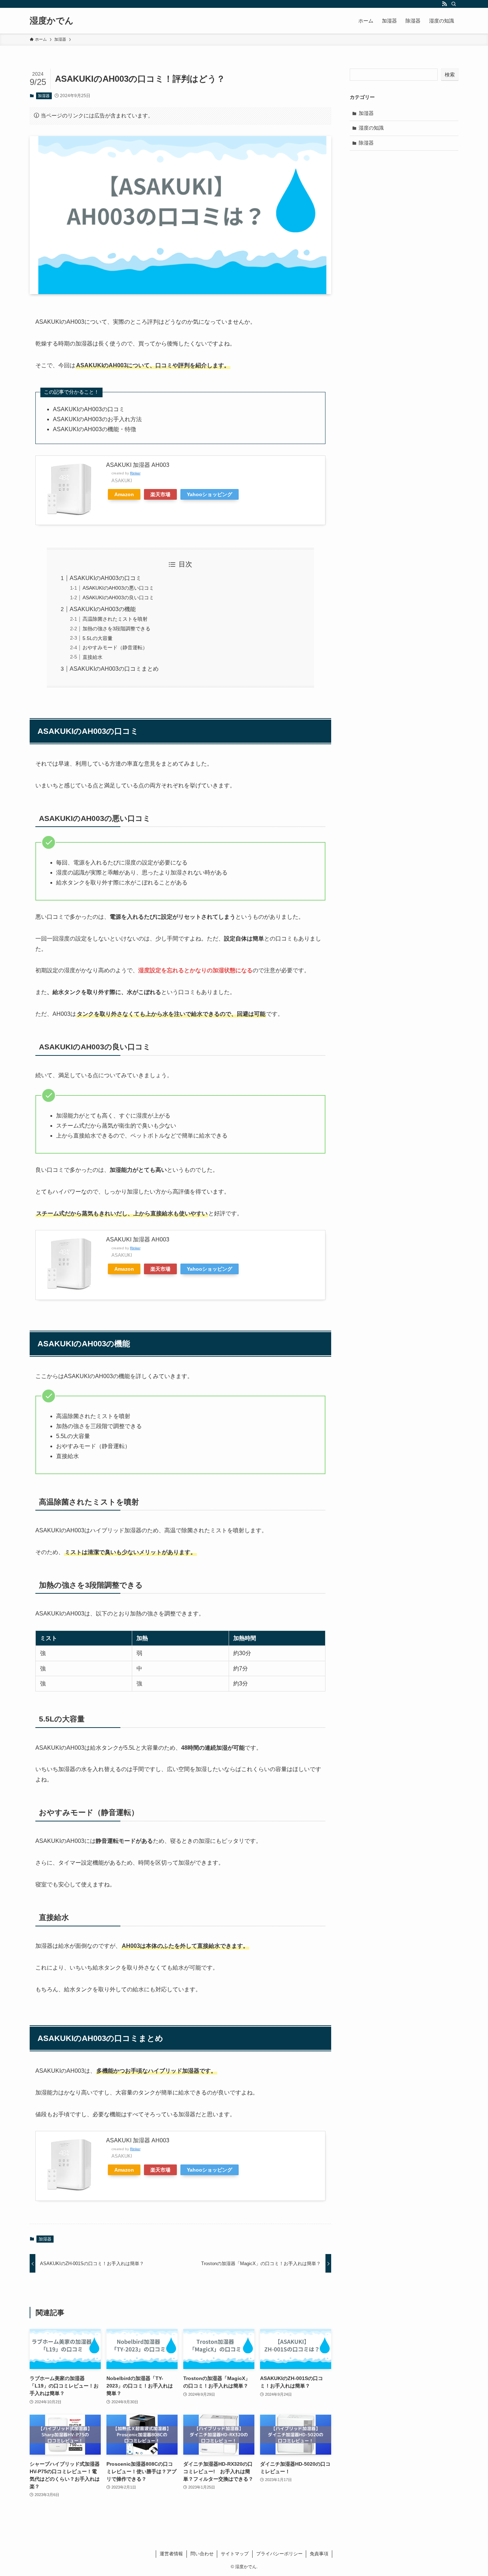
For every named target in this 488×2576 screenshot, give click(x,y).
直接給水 (93, 657)
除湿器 (366, 143)
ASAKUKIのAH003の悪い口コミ (118, 588)
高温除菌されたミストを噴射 (115, 619)
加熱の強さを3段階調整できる (116, 629)
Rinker (135, 473)
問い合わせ (202, 2554)
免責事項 (319, 2554)
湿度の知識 (371, 128)
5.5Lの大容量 (98, 638)
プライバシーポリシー (279, 2554)
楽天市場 (160, 494)
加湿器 (44, 96)
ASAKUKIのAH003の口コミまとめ (114, 669)
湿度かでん (52, 21)
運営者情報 (171, 2554)
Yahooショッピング (210, 494)
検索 (450, 75)
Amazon (124, 494)
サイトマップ (235, 2554)
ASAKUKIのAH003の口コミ (106, 578)
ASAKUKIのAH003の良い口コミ (118, 598)
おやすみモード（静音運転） (115, 647)
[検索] (454, 4)
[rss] (444, 4)
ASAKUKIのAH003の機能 (103, 609)
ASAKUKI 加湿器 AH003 (138, 465)
